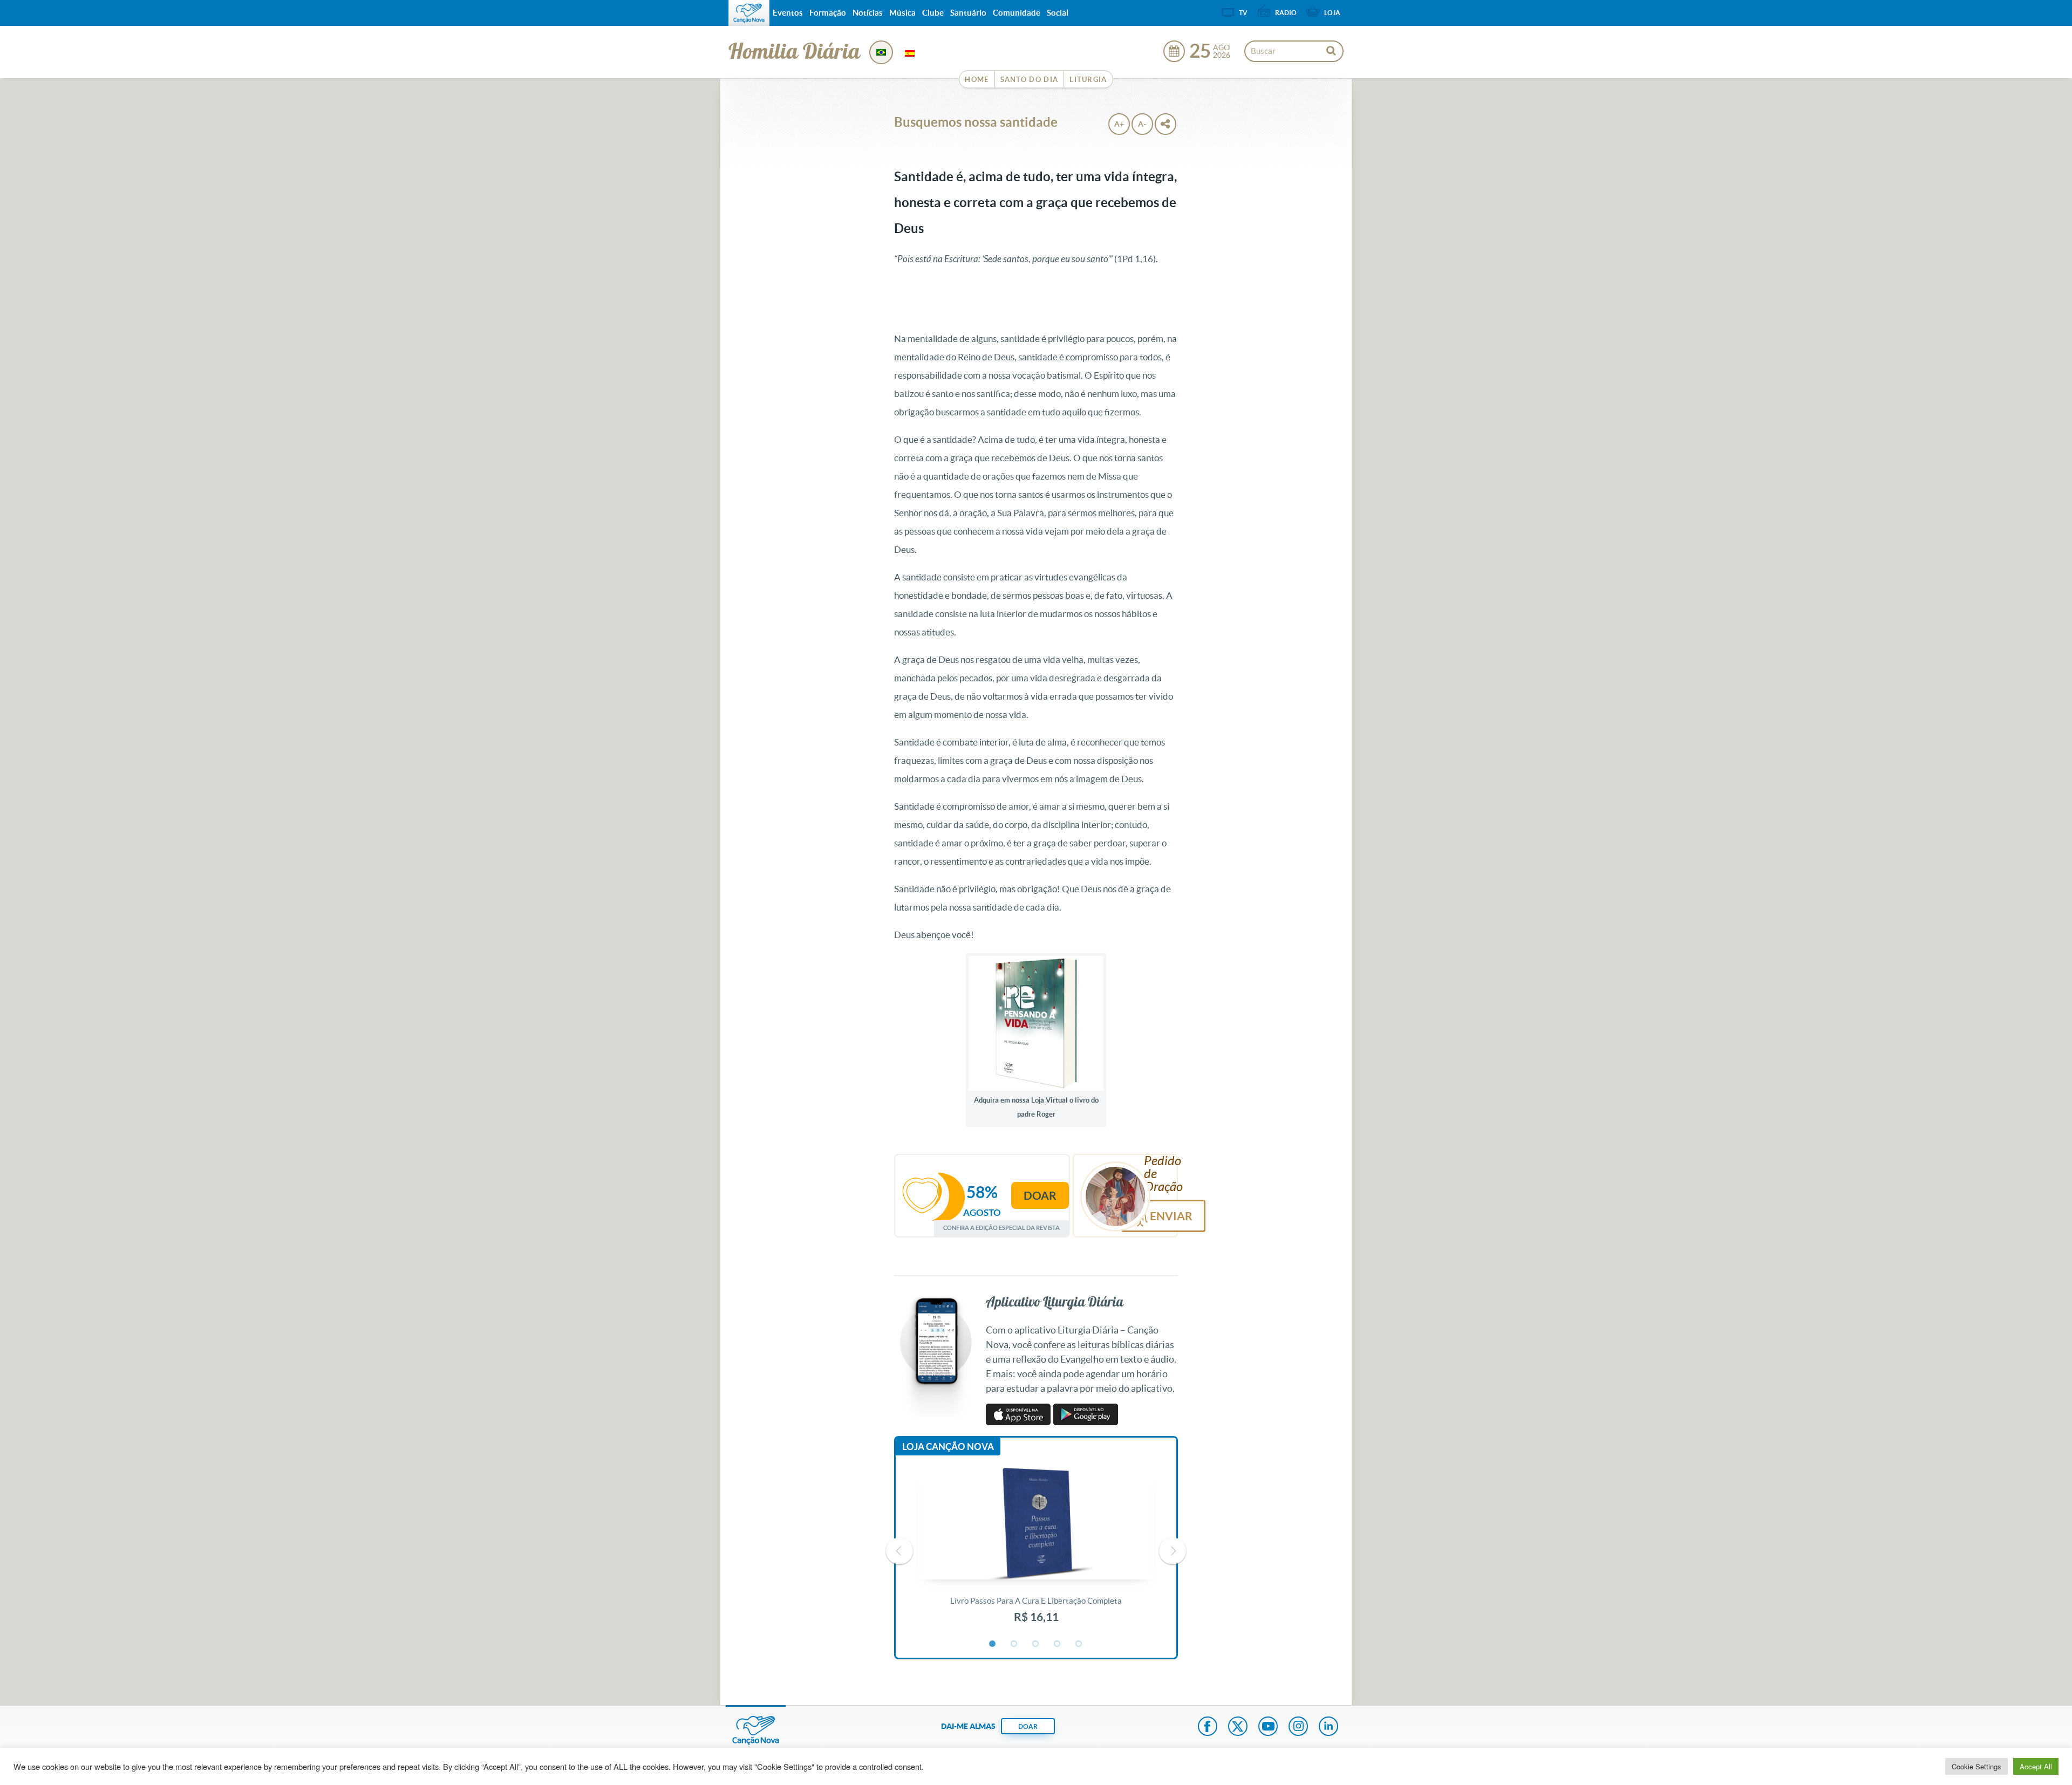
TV (1243, 13)
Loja (1332, 13)
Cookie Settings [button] (1976, 1766)
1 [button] (993, 1644)
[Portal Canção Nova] (749, 13)
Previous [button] (899, 1551)
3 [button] (1036, 1644)
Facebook (1208, 1727)
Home (977, 80)
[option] (1036, 1551)
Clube (933, 13)
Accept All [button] (2036, 1766)
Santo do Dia (1030, 80)
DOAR (1028, 1726)
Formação (828, 13)
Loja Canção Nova (948, 1447)
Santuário (968, 13)
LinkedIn (1328, 1727)
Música (902, 13)
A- (1142, 124)
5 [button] (1079, 1644)
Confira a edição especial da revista (1001, 1227)
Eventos (788, 13)
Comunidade (1017, 13)
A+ (1119, 124)
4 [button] (1058, 1644)
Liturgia (1088, 80)
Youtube (1268, 1727)
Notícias (868, 13)
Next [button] (1173, 1551)
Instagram (1298, 1727)
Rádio (1286, 13)
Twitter (1238, 1727)
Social (1058, 13)
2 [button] (1014, 1644)
